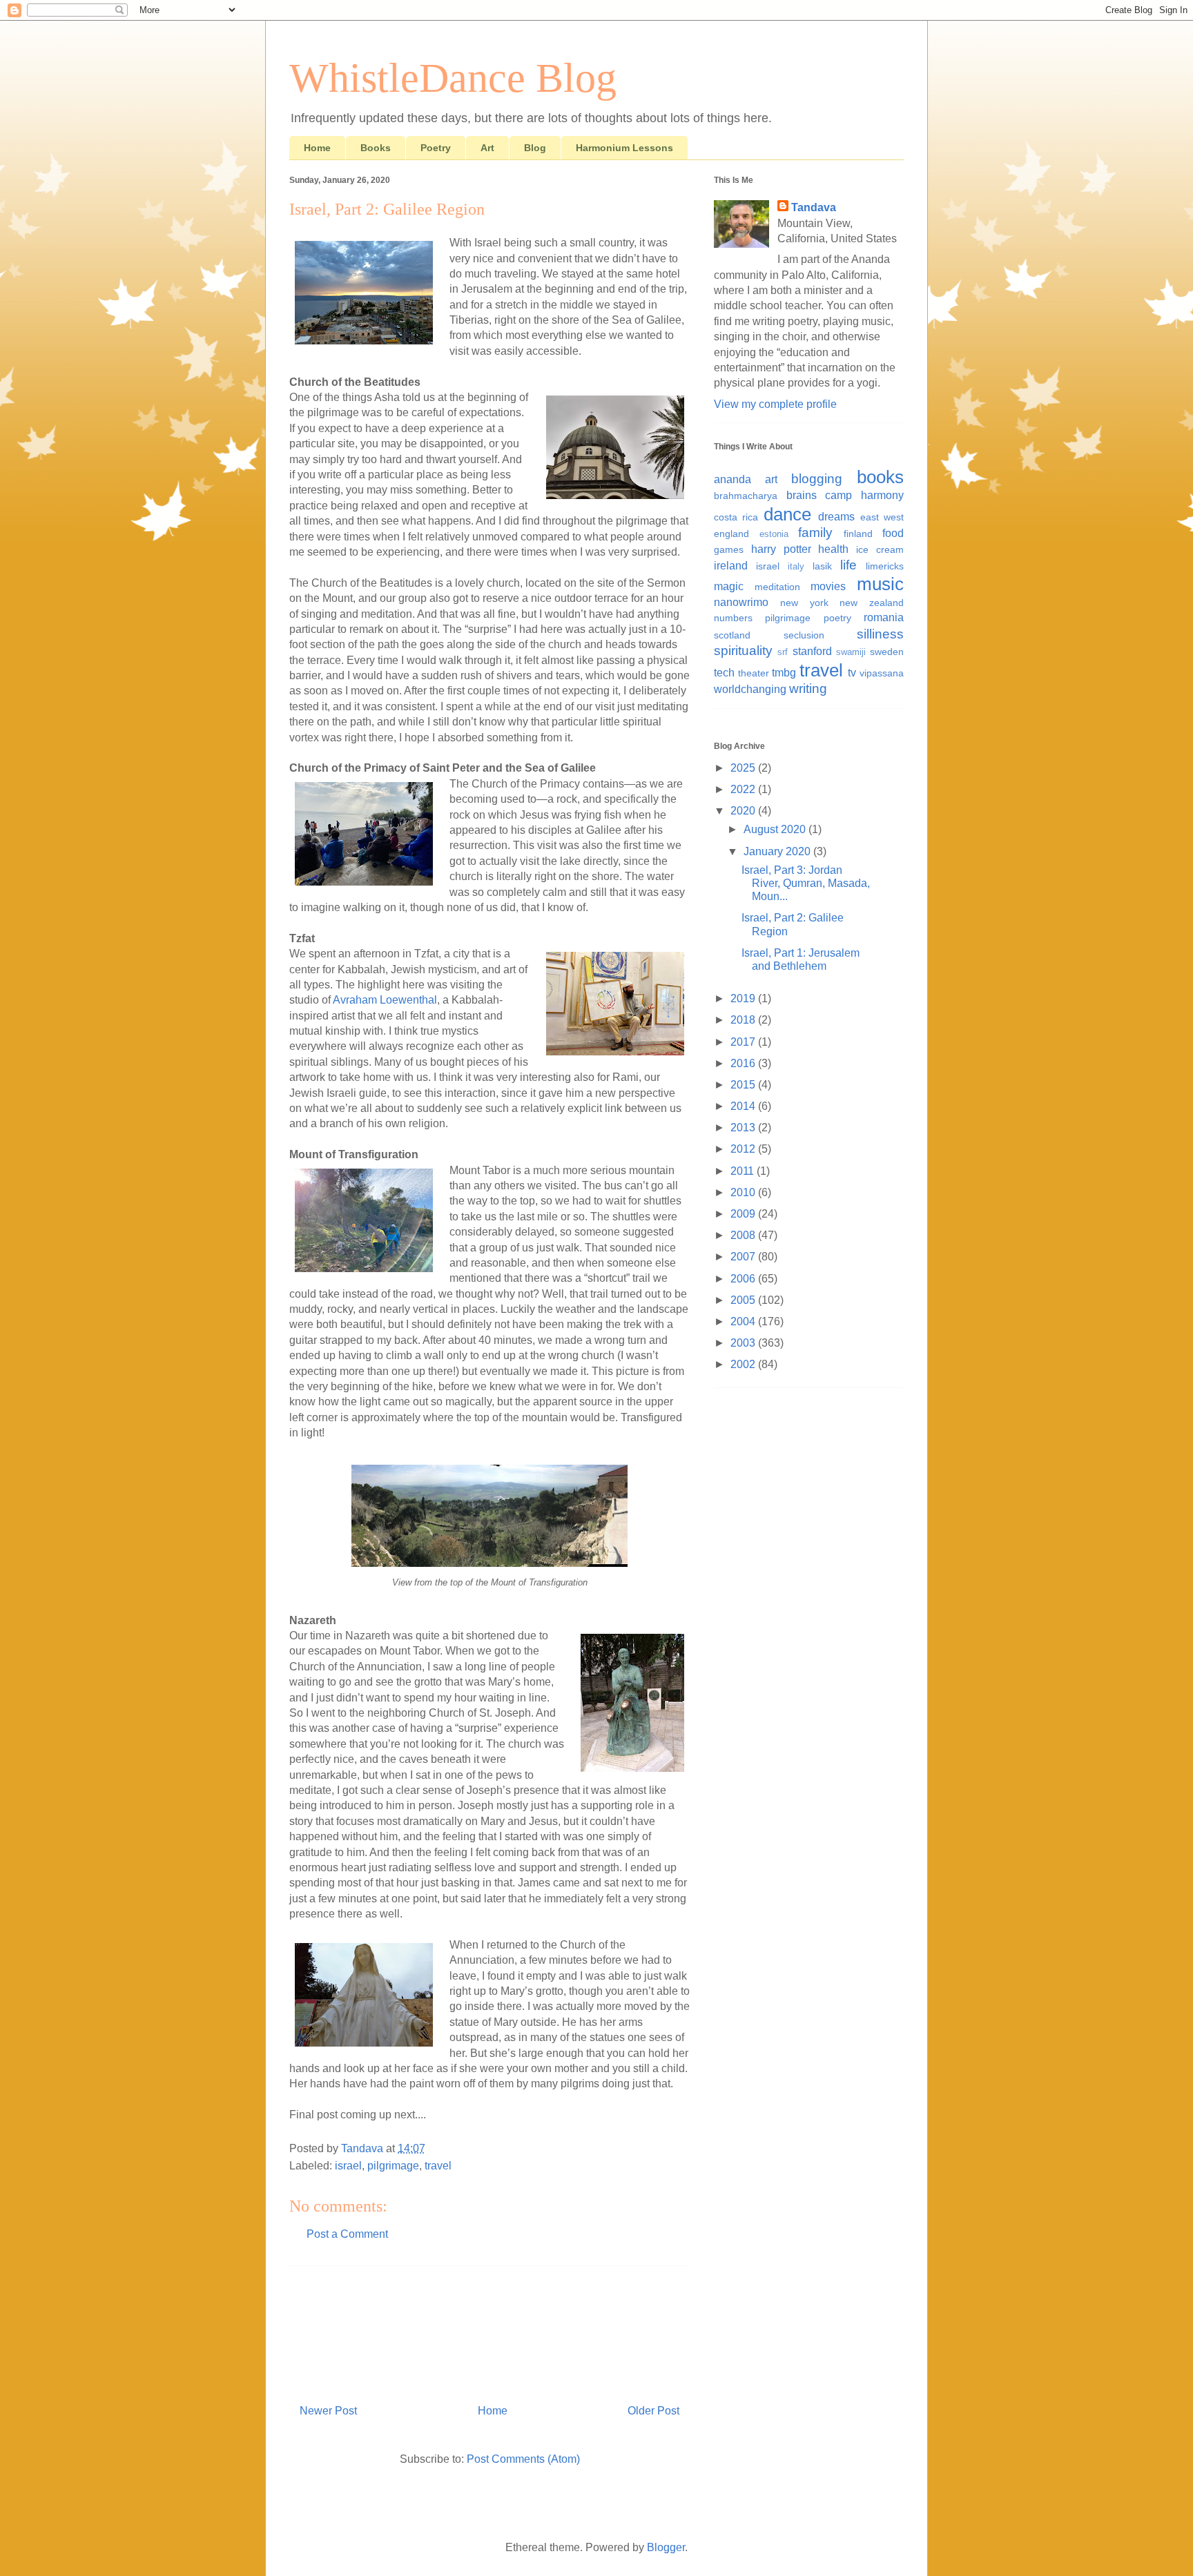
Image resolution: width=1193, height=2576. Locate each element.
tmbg (784, 673)
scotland (732, 635)
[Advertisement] (489, 2330)
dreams (836, 517)
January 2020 (778, 851)
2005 (744, 1300)
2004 (744, 1321)
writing (808, 689)
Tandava (814, 207)
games (729, 549)
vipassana (882, 673)
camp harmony (864, 495)
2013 (744, 1128)
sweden (887, 652)
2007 (744, 1257)
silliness (880, 634)
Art (487, 148)
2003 (744, 1343)
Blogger (666, 2547)
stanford (812, 651)
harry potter (781, 549)
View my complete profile (775, 404)
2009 (744, 1214)
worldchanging (750, 689)
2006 (744, 1279)
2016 (744, 1063)
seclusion (804, 635)
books (880, 477)
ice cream (880, 549)
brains (802, 495)
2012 (744, 1149)
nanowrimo (741, 602)
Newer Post (328, 2411)
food (893, 533)
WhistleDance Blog (453, 78)
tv (852, 673)
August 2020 (776, 829)
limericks (885, 566)
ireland (731, 566)
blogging (817, 479)
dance (787, 514)
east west (882, 517)
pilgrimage (393, 2166)
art (771, 479)
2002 (744, 1364)
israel (348, 2166)
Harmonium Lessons (624, 148)
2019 (744, 998)
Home (317, 148)
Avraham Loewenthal (385, 1000)
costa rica (736, 517)
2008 (744, 1235)
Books (376, 148)
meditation (777, 587)
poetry (837, 618)
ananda (733, 479)
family (815, 533)
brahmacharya (746, 496)
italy (796, 566)
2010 (744, 1192)
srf (783, 652)
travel (438, 2166)
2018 (744, 1020)
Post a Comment (347, 2234)
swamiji (851, 652)
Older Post (653, 2411)
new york (804, 603)
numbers (733, 618)
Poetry (436, 148)
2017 (744, 1042)
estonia (774, 534)
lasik (822, 566)
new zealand (872, 603)
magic (729, 586)
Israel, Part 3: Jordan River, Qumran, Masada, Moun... (806, 883)
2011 (744, 1171)
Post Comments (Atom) (523, 2459)
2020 (744, 811)
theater (754, 673)
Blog (535, 148)
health (833, 549)
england (731, 534)
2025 (744, 768)
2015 (744, 1085)
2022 (744, 789)
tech (724, 673)
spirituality (743, 651)
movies (828, 586)
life (848, 565)
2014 (744, 1106)
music (880, 584)
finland (858, 534)
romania (884, 617)
